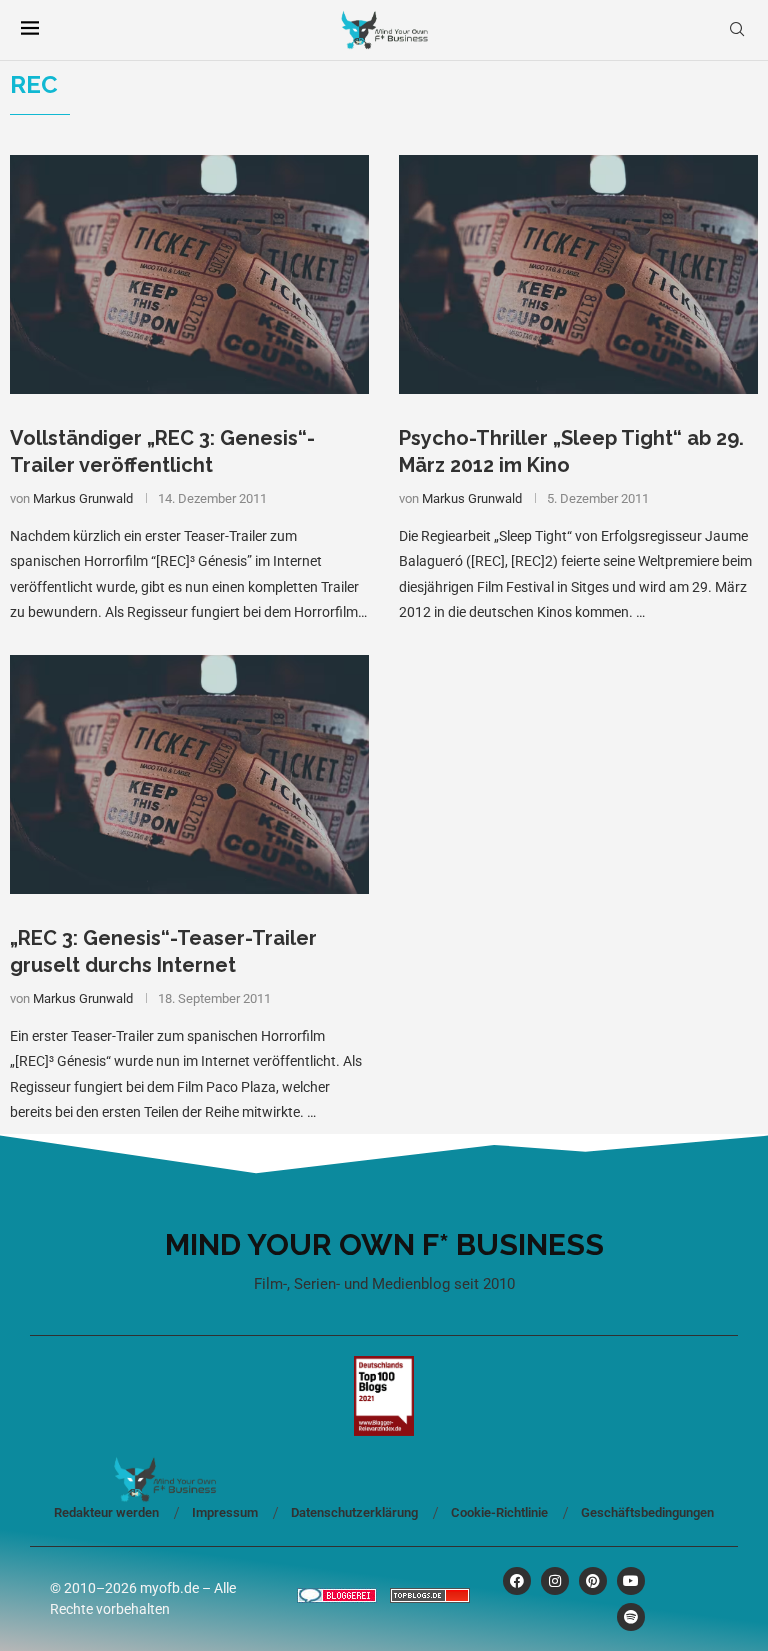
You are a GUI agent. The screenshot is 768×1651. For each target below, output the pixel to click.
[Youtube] (631, 1581)
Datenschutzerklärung (354, 1512)
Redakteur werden (106, 1512)
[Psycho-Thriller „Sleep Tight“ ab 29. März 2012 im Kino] (578, 274)
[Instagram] (555, 1581)
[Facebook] (517, 1581)
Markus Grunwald (83, 498)
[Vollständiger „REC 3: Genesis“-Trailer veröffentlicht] (189, 274)
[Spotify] (631, 1617)
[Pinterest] (593, 1581)
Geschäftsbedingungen (647, 1512)
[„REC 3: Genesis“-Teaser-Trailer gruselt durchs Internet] (189, 774)
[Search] (737, 30)
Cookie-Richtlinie (499, 1512)
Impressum (225, 1512)
